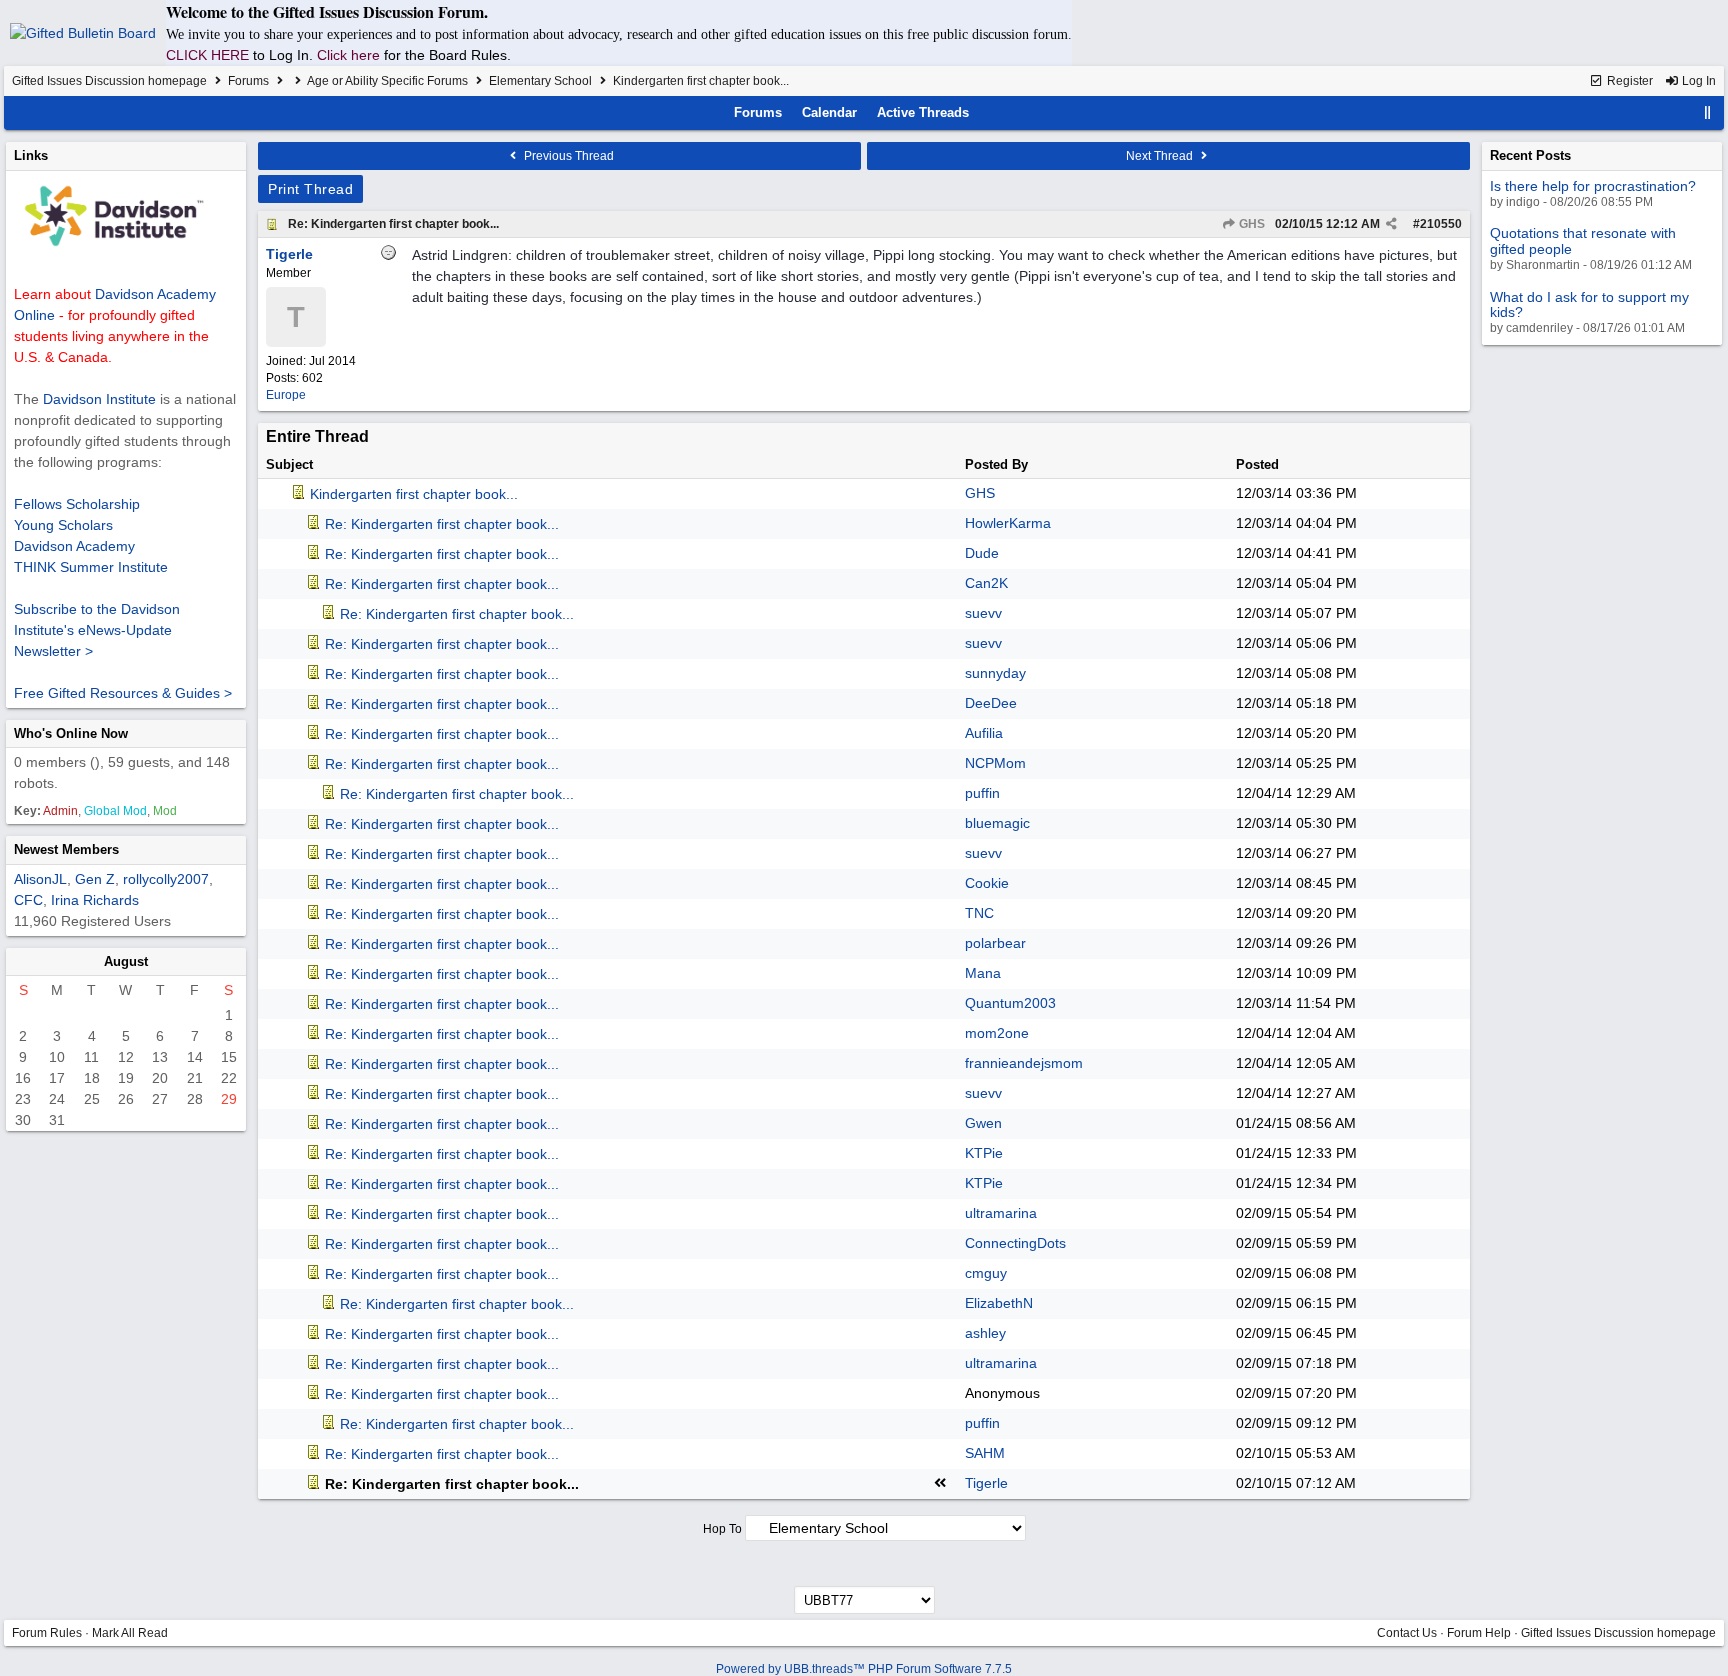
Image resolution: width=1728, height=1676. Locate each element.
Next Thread (1161, 156)
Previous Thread (567, 156)
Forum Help (1479, 1633)
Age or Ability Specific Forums (387, 81)
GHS (1250, 224)
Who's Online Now (71, 733)
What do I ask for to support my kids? (1589, 304)
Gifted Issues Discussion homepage (109, 81)
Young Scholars (63, 525)
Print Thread (310, 189)
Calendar (829, 112)
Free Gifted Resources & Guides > (123, 693)
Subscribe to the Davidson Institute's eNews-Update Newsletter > (97, 630)
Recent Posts (1530, 155)
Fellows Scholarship (77, 504)
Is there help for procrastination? (1593, 186)
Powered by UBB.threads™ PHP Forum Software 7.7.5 (864, 1669)
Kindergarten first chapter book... (414, 494)
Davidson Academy (74, 546)
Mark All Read (130, 1633)
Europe (286, 395)
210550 (1441, 224)
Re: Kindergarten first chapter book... (393, 224)
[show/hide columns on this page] (1708, 112)
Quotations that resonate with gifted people (1583, 240)
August (126, 961)
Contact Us (1407, 1633)
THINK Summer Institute (91, 567)
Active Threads (923, 112)
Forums (248, 81)
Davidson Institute (99, 399)
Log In (1697, 81)
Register (1628, 81)
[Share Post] (1391, 224)
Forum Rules (47, 1633)
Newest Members (66, 849)
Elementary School (540, 81)
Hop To (722, 1529)
